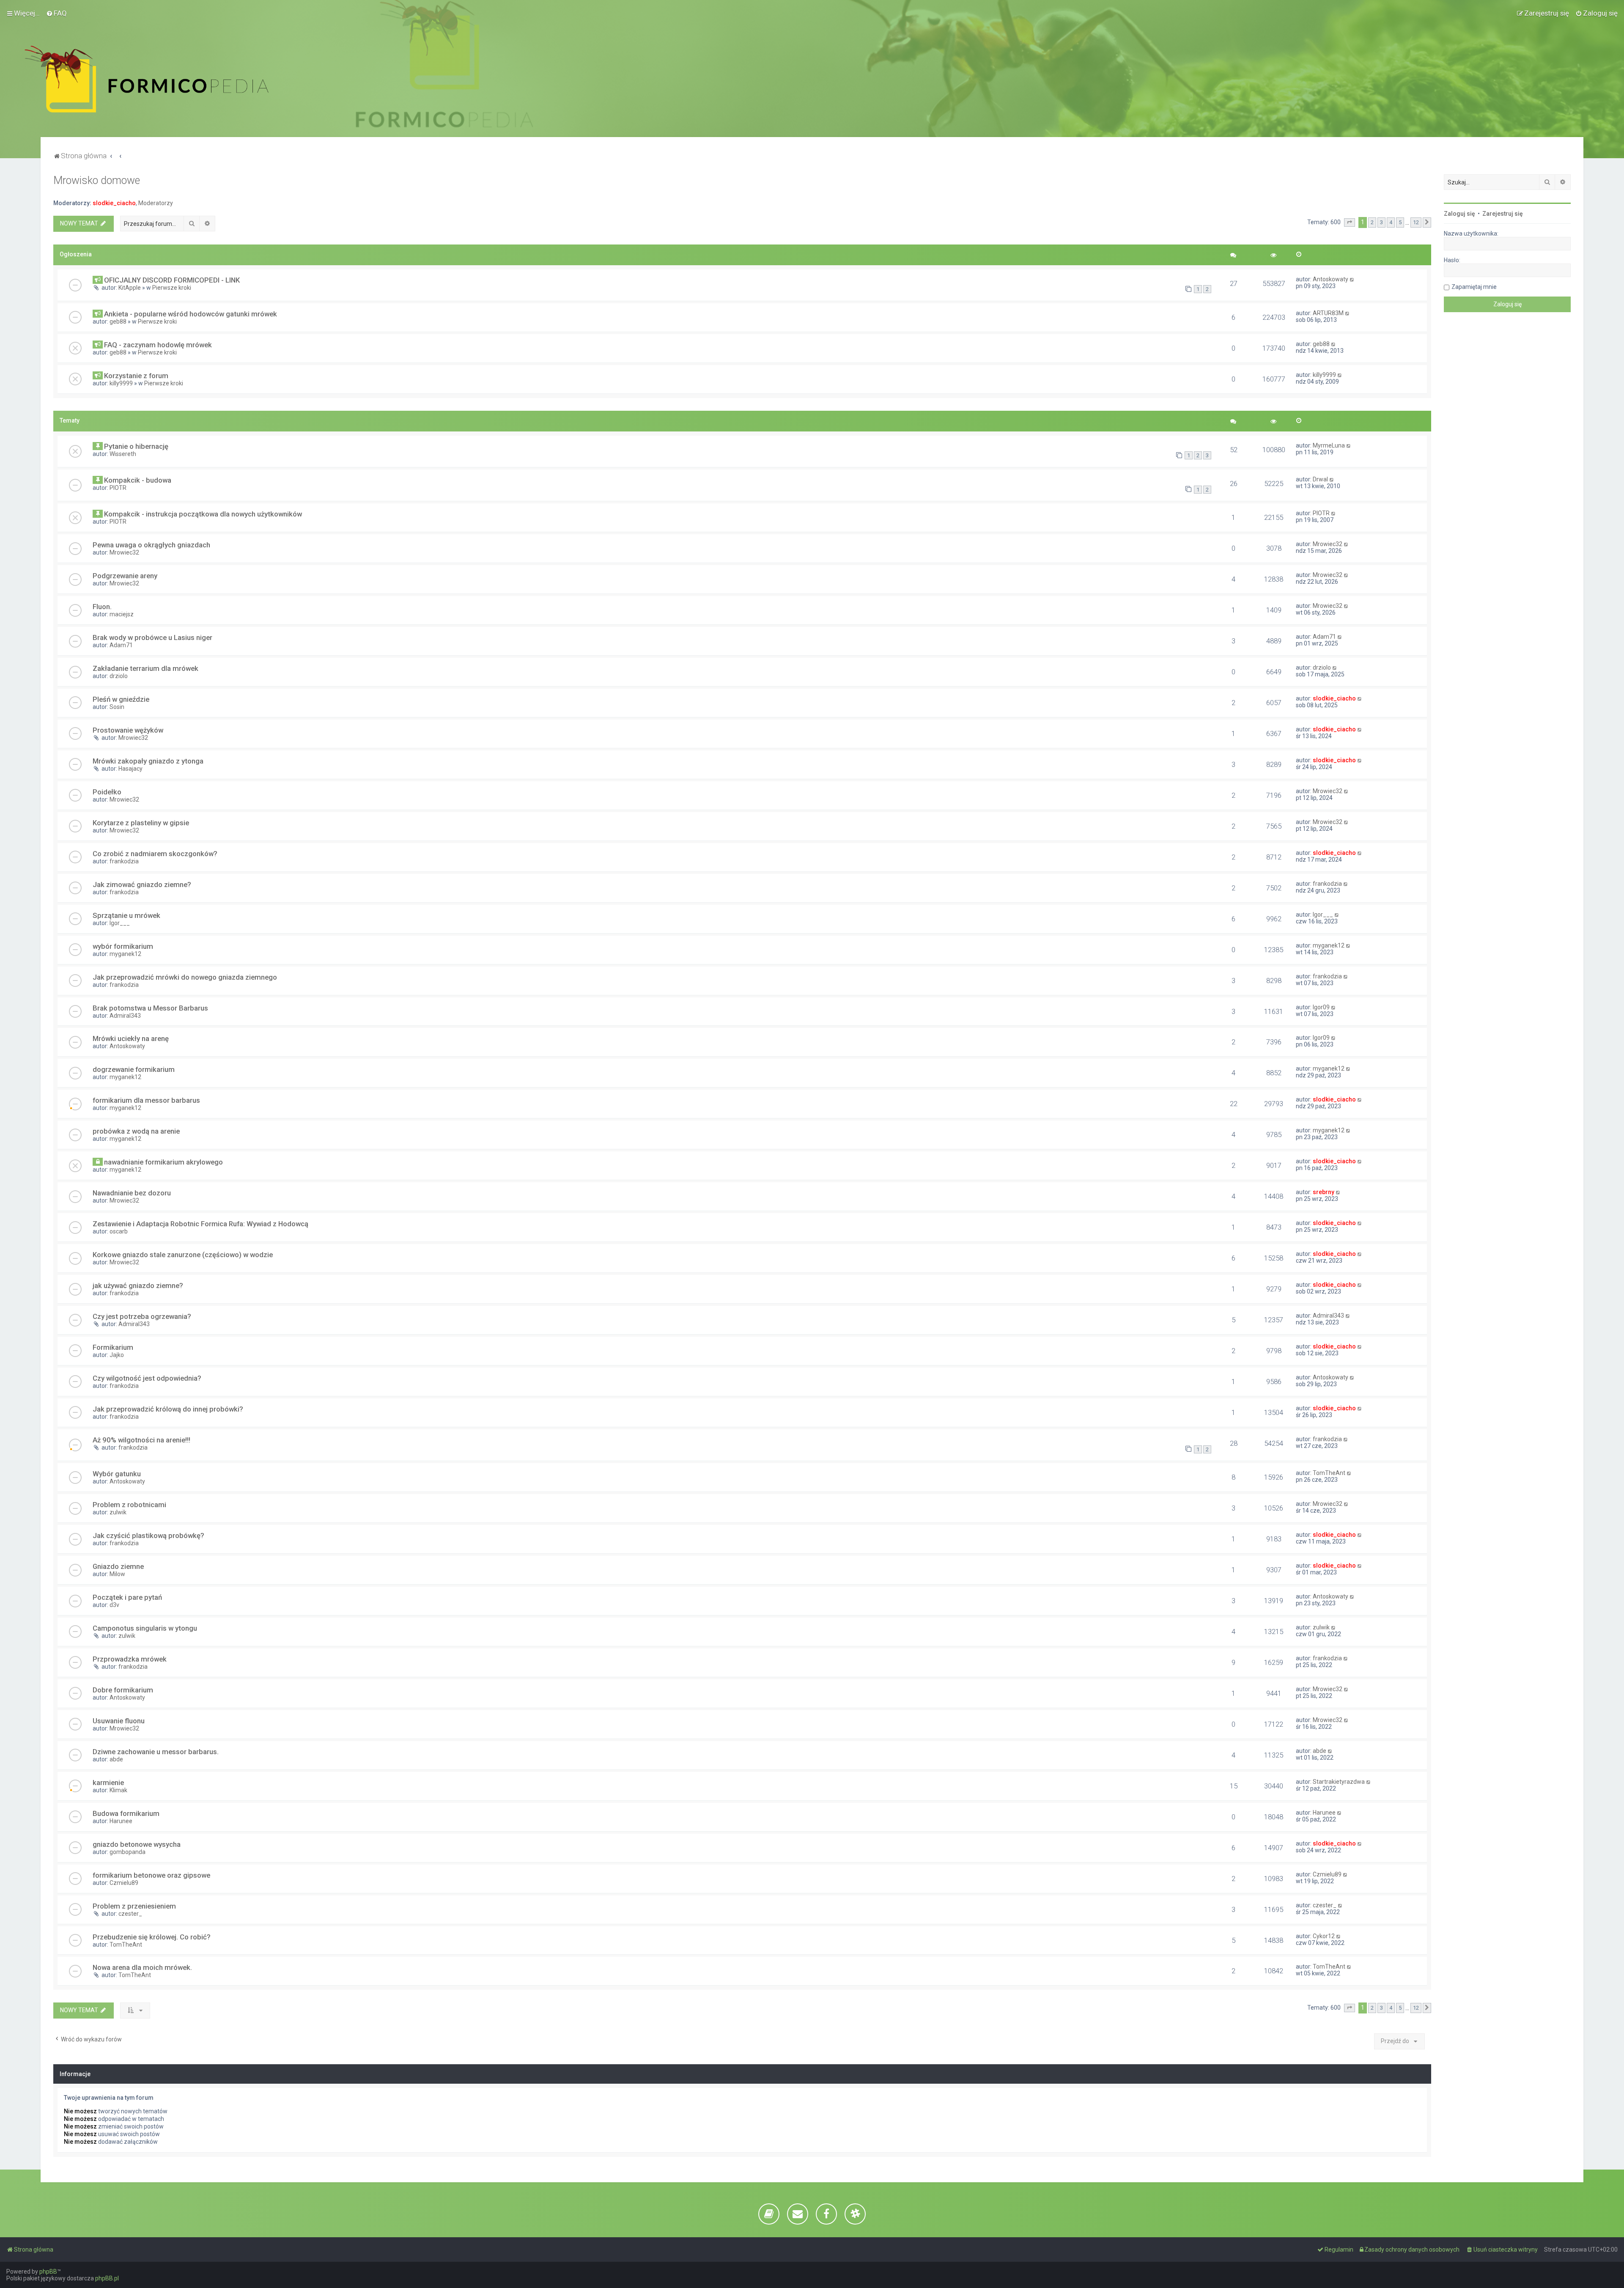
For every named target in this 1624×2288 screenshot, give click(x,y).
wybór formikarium (123, 946)
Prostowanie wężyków (128, 730)
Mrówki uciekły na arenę (131, 1038)
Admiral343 (125, 1016)
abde (116, 1759)
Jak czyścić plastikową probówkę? (148, 1535)
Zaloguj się (1459, 214)
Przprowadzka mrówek (130, 1659)
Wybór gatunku (117, 1474)
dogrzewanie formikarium (134, 1069)
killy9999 (121, 383)
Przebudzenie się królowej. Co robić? (152, 1937)
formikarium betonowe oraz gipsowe (151, 1875)
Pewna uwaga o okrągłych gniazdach (151, 545)
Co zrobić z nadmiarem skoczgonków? (155, 854)
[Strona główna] (147, 79)
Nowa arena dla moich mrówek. (142, 1967)
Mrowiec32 (124, 552)
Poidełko (107, 792)
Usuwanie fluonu (119, 1721)
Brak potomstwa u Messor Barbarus (150, 1008)
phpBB (48, 2272)
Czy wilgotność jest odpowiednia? (147, 1378)
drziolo (119, 676)
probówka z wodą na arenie (136, 1131)
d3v (114, 1605)
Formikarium (113, 1347)
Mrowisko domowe (97, 180)
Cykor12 (1324, 1936)
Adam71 (121, 645)
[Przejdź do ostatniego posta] (1352, 279)
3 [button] (1381, 222)
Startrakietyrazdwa (1339, 1782)
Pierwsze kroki (172, 288)
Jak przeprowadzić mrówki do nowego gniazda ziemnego (185, 977)
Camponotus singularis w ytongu (145, 1628)
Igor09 (1321, 1007)
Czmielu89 (124, 1883)
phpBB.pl (107, 2278)
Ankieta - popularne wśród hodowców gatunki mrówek (191, 314)
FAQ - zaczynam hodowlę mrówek (158, 345)
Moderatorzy (156, 203)
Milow (117, 1574)
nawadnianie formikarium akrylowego (163, 1162)
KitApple (130, 288)
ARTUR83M (1328, 313)
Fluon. (102, 607)
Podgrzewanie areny (125, 576)
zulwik (118, 1512)
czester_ (130, 1914)
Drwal (1320, 479)
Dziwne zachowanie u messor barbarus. (156, 1752)
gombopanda (128, 1852)
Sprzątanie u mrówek (126, 915)
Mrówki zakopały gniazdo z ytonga (148, 761)
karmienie (108, 1783)
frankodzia (124, 861)
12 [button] (1416, 222)
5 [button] (1400, 222)
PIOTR (118, 488)
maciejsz (122, 614)
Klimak (118, 1790)
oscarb (119, 1231)
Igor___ (120, 923)
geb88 (118, 321)
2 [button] (1372, 222)
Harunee (121, 1821)
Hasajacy (130, 769)
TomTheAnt (1329, 1473)
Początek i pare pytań (127, 1597)
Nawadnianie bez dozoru (132, 1193)
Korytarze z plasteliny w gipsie (141, 823)
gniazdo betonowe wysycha (137, 1844)
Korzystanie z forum (136, 376)
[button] (1350, 222)
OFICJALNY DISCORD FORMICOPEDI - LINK (172, 280)
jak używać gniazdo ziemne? (138, 1285)
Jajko (117, 1355)
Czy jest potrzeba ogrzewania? (142, 1316)
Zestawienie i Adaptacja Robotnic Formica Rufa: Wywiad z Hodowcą (200, 1224)
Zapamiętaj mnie (1474, 287)
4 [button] (1391, 222)
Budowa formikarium (126, 1813)
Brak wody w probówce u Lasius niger (152, 637)
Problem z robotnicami (129, 1505)
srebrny (1324, 1192)
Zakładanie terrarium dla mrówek (145, 668)
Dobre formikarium (123, 1690)
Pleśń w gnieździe (121, 699)
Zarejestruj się (1503, 214)
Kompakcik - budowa (138, 480)
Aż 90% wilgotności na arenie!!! (141, 1440)
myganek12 (125, 954)
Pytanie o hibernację (136, 446)
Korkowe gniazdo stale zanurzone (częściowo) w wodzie (183, 1255)
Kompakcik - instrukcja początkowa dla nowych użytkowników (203, 514)
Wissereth (123, 454)
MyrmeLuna (1329, 445)
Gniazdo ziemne (118, 1566)
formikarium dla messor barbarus (146, 1100)
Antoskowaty (1330, 279)
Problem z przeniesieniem (134, 1906)
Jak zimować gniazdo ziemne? (142, 884)
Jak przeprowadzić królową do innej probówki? (168, 1409)
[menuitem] (56, 13)
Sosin (117, 707)
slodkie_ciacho (114, 203)
